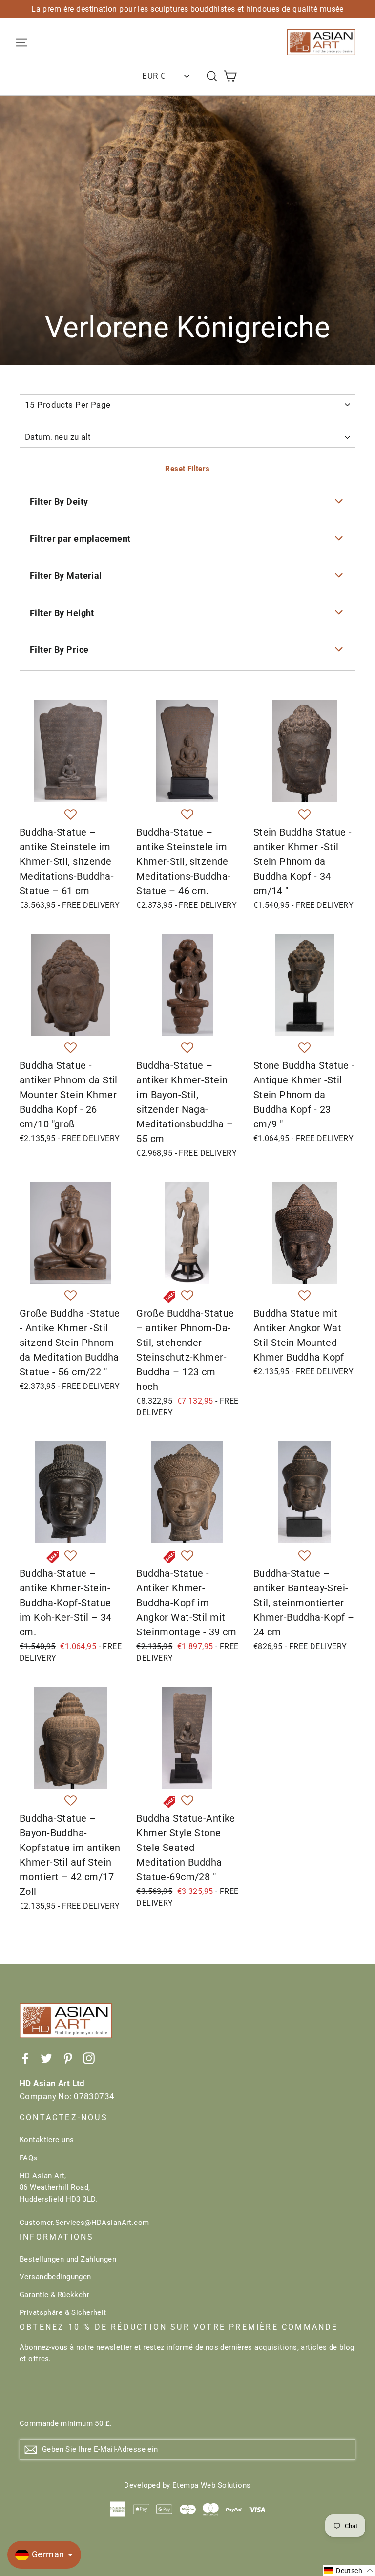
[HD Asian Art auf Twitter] (46, 2058)
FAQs (29, 2158)
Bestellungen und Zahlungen (68, 2259)
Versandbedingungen (55, 2277)
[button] (71, 815)
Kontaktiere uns (47, 2140)
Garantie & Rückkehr (54, 2295)
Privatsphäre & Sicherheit (63, 2312)
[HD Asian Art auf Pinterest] (68, 2058)
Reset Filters (187, 469)
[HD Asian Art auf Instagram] (89, 2058)
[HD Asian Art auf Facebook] (25, 2058)
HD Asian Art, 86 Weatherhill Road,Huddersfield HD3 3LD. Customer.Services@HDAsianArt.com (84, 2199)
